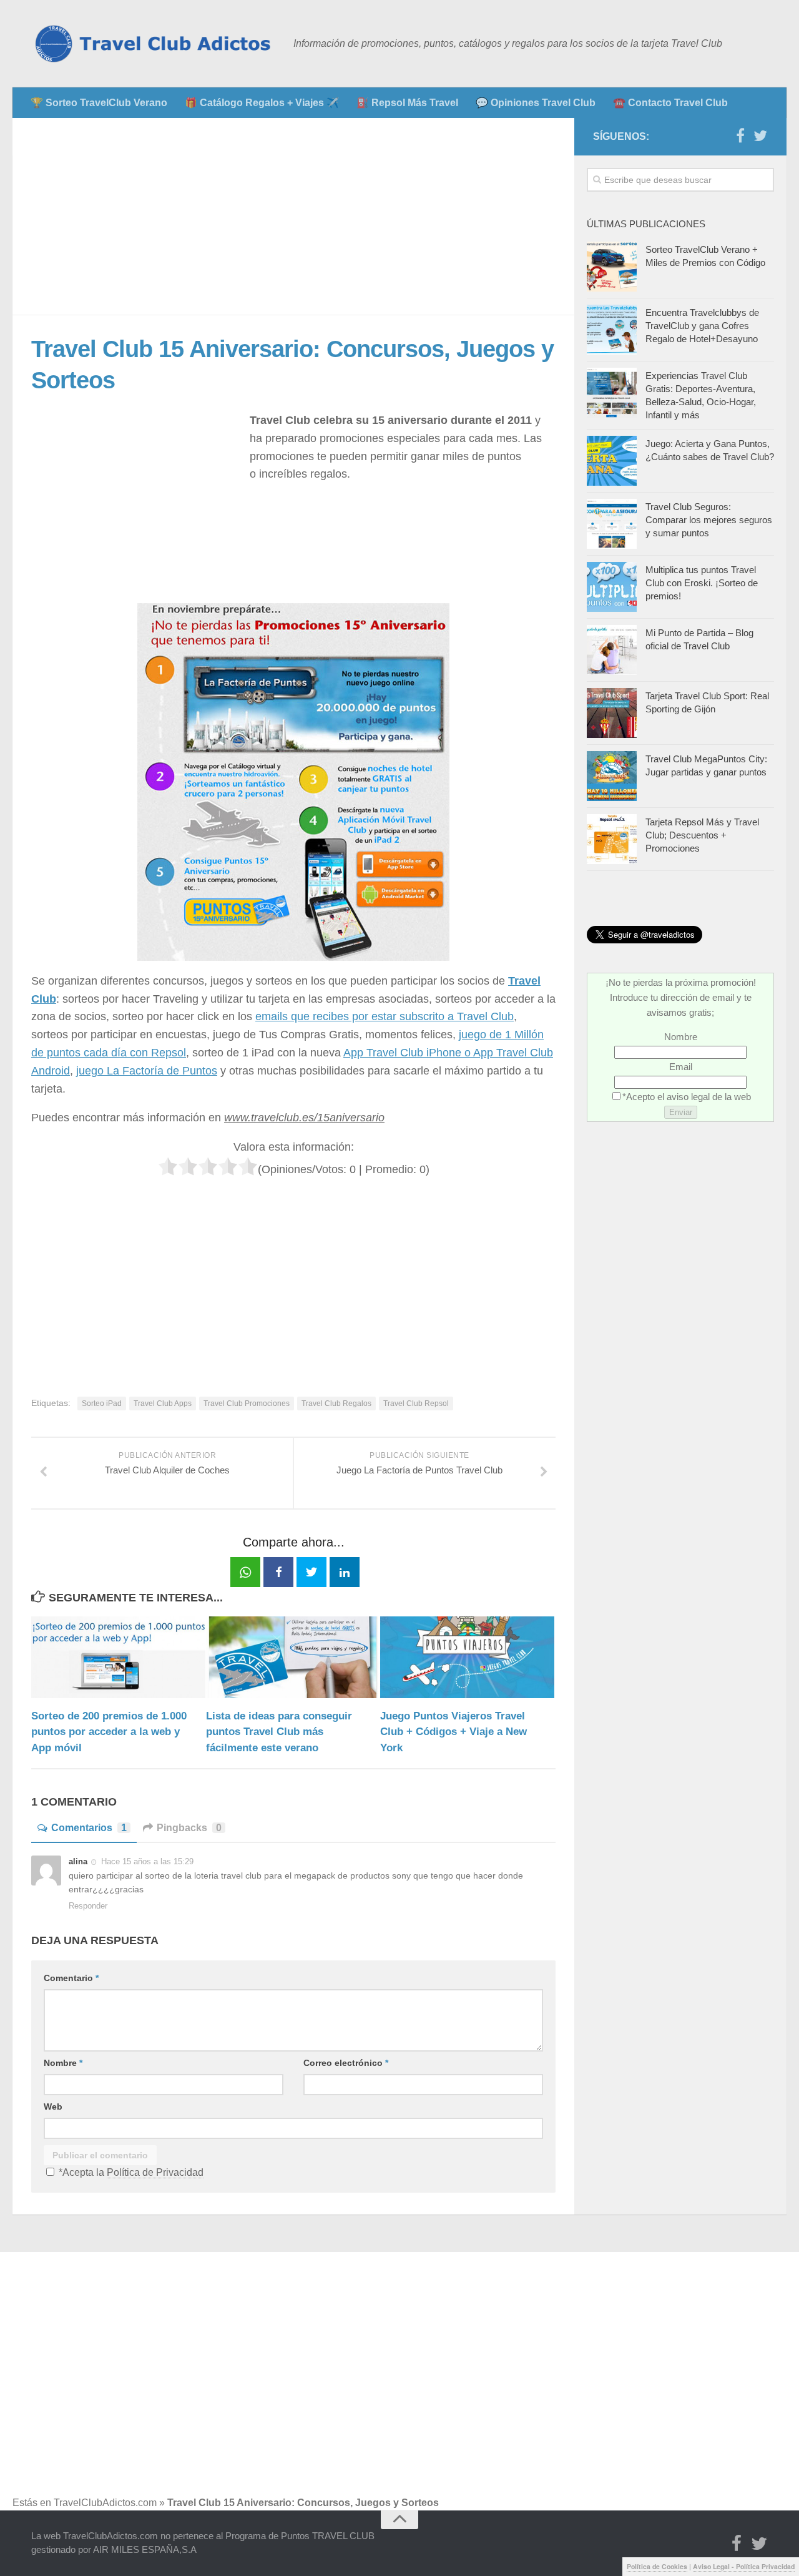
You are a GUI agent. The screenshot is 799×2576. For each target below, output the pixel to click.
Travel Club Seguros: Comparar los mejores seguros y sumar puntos (709, 520)
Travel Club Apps (163, 1404)
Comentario (71, 1978)
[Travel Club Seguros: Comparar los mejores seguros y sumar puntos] (612, 524)
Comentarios (89, 1828)
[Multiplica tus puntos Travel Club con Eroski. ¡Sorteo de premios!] (612, 587)
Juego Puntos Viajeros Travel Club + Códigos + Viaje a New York (453, 1732)
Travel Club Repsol (416, 1404)
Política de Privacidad (155, 2172)
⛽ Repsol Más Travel (407, 103)
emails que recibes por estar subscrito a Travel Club (385, 1016)
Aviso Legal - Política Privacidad (744, 2566)
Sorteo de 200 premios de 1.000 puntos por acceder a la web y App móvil (109, 1732)
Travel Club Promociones (247, 1404)
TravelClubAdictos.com (105, 2503)
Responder (88, 1906)
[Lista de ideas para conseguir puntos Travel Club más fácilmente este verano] (293, 1657)
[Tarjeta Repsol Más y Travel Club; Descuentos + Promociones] (612, 839)
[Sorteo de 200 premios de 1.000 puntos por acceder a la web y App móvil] (118, 1657)
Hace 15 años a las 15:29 (147, 1861)
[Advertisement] (293, 217)
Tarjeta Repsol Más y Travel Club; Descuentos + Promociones (702, 835)
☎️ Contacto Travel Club (670, 103)
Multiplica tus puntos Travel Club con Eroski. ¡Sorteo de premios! (702, 583)
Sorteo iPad (102, 1404)
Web (53, 2107)
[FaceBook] (740, 136)
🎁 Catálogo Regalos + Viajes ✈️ (262, 103)
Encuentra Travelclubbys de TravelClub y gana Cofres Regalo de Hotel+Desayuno (702, 326)
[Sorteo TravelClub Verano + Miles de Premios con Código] (612, 267)
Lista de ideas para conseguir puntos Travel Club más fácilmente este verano (279, 1732)
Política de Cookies (657, 2566)
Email (681, 1067)
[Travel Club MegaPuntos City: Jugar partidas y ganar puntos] (612, 776)
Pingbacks (189, 1828)
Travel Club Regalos (336, 1404)
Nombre (63, 2063)
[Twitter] (760, 136)
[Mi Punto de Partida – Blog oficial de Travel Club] (612, 650)
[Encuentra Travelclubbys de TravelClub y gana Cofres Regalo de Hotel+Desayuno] (612, 330)
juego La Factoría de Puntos (147, 1071)
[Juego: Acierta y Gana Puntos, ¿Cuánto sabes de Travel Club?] (612, 461)
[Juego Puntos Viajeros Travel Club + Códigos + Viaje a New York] (467, 1657)
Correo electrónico (346, 2063)
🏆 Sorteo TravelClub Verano (99, 103)
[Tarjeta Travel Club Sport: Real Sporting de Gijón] (612, 713)
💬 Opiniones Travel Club (536, 103)
